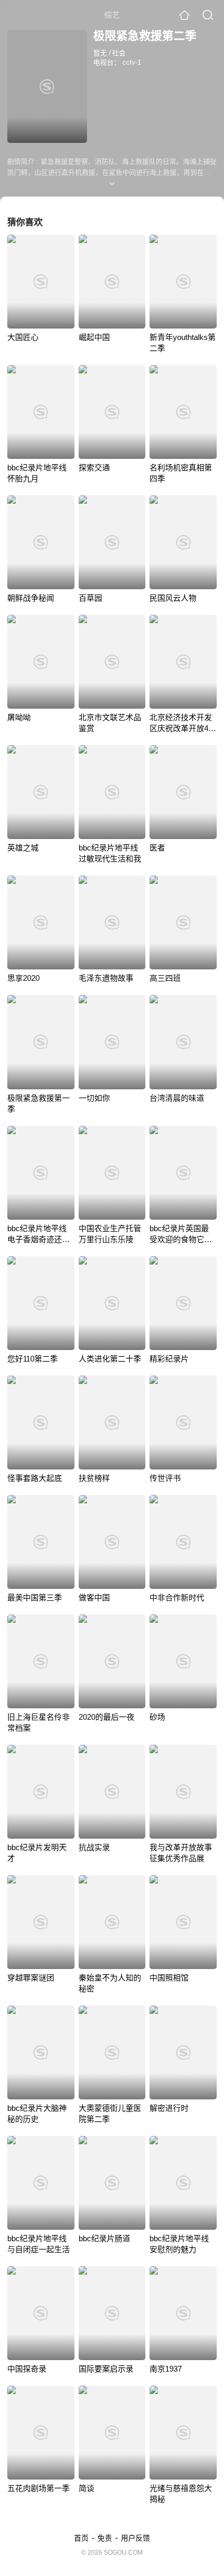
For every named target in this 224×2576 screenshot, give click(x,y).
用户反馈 (135, 2538)
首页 (81, 2538)
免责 (105, 2538)
